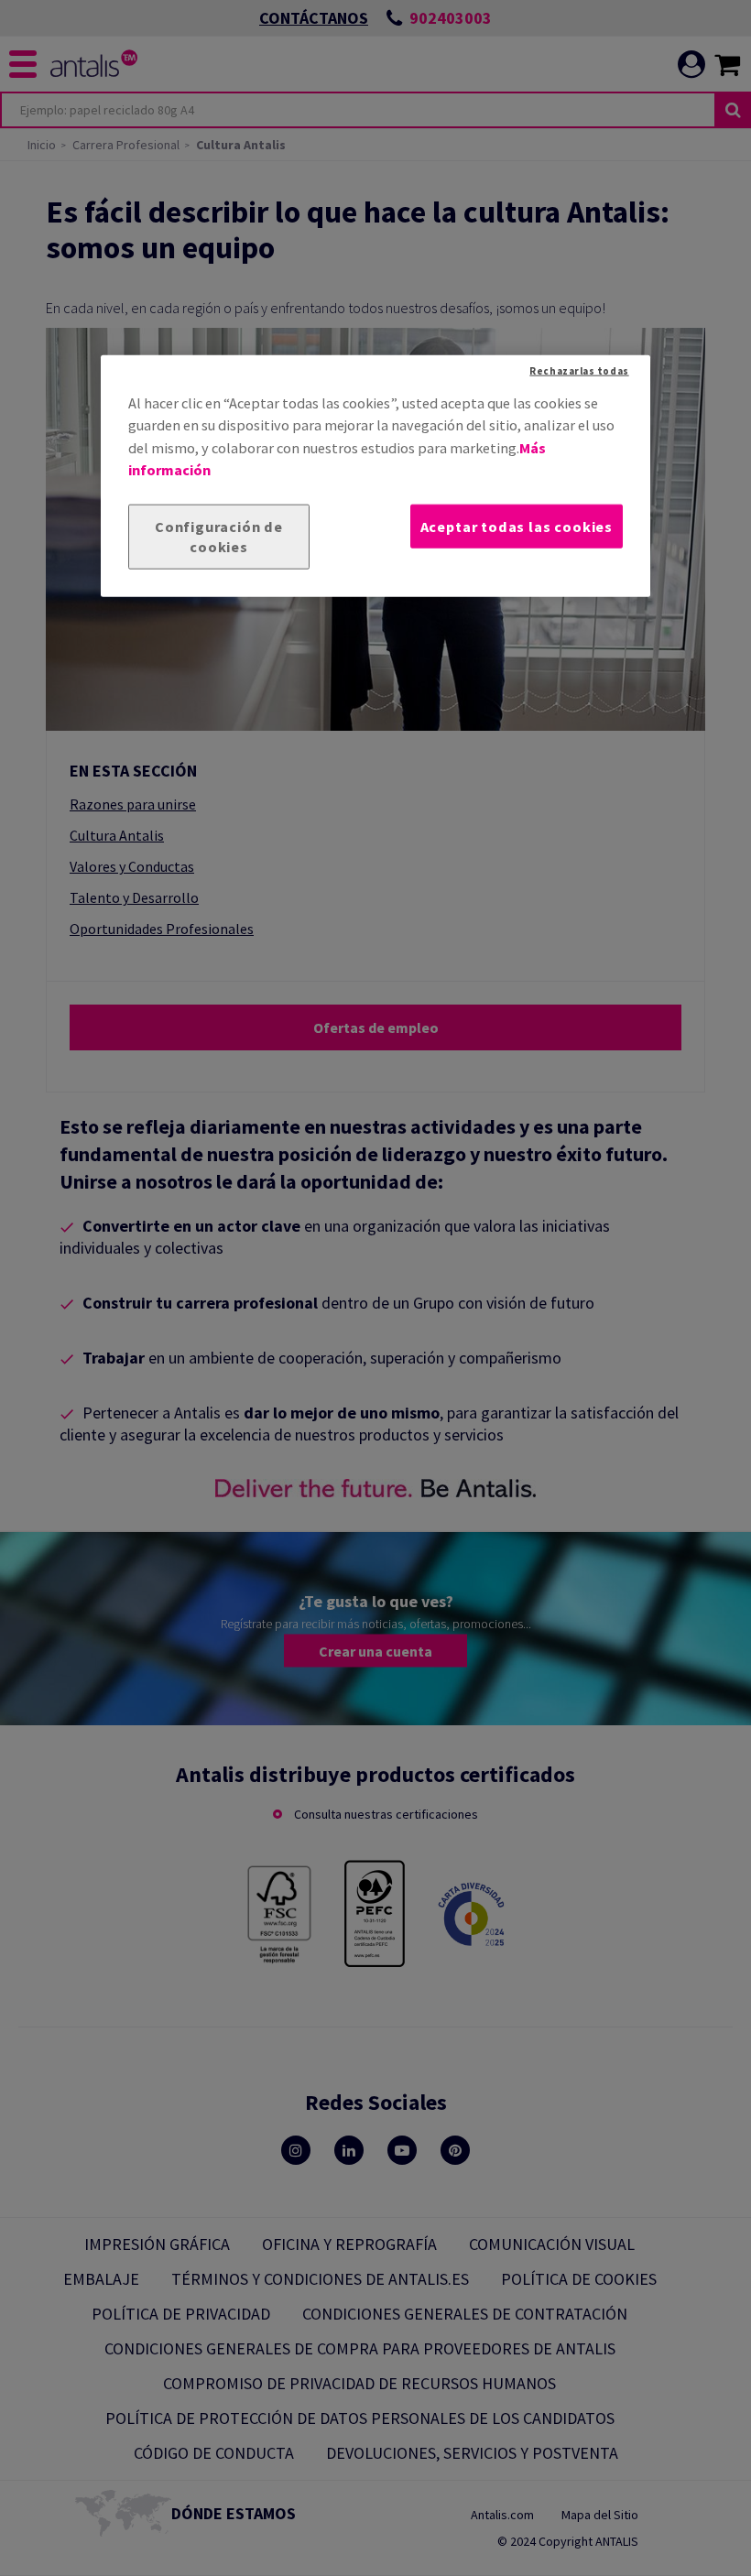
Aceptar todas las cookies (517, 526)
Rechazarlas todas (579, 371)
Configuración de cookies (219, 536)
